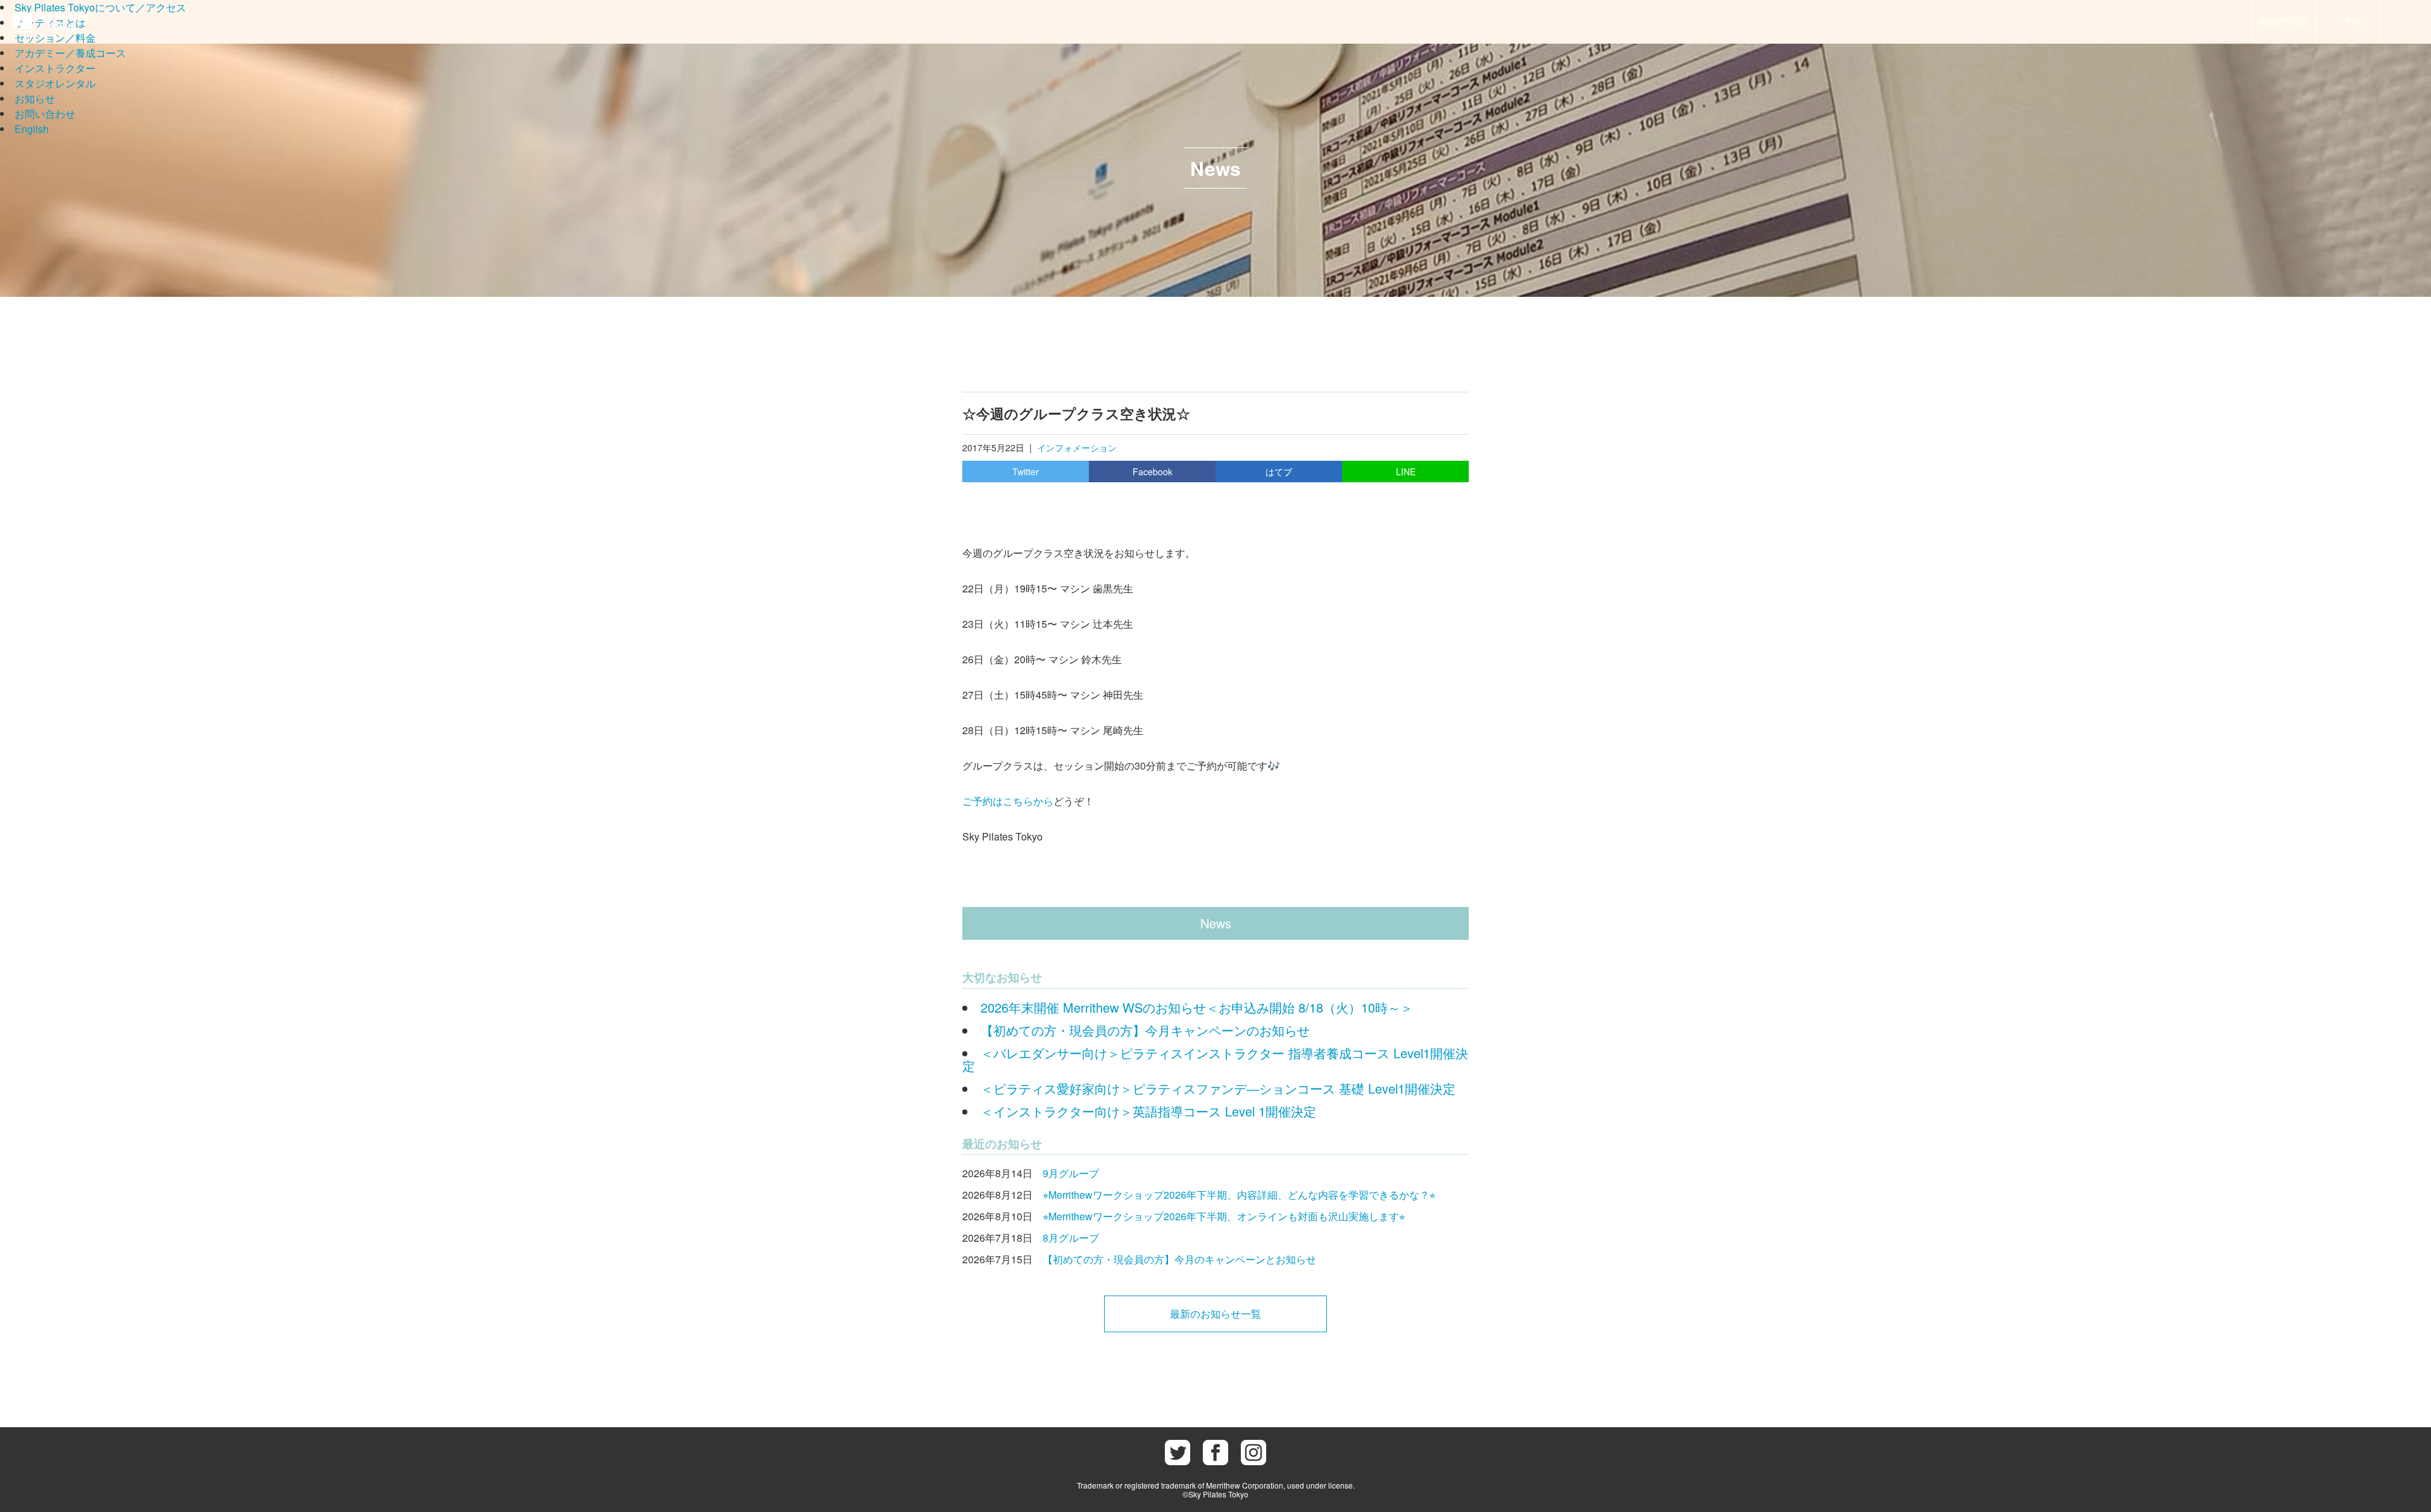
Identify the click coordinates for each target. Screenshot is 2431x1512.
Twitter (1026, 472)
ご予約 (2348, 22)
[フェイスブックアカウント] (1215, 1453)
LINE (1406, 472)
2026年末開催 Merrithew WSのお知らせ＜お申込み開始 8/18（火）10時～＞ (1197, 1007)
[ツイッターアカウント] (1178, 1453)
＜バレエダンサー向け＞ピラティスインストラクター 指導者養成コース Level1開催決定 (1215, 1059)
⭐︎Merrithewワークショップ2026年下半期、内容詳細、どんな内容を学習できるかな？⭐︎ (1239, 1195)
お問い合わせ (45, 114)
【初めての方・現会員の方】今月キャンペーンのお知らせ (1145, 1030)
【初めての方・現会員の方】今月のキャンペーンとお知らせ (1179, 1259)
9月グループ (1071, 1173)
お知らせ (35, 98)
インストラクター (55, 68)
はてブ (1279, 472)
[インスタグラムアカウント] (1253, 1453)
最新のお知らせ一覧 (1215, 1314)
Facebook (1153, 472)
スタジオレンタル (55, 83)
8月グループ (1071, 1238)
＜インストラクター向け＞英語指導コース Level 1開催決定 (1148, 1111)
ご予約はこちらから (1008, 801)
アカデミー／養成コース (70, 53)
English (32, 129)
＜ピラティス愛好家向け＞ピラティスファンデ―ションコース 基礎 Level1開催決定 (1218, 1088)
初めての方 (2284, 22)
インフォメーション (1077, 447)
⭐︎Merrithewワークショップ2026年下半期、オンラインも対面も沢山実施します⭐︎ (1224, 1216)
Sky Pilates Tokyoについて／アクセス (100, 7)
